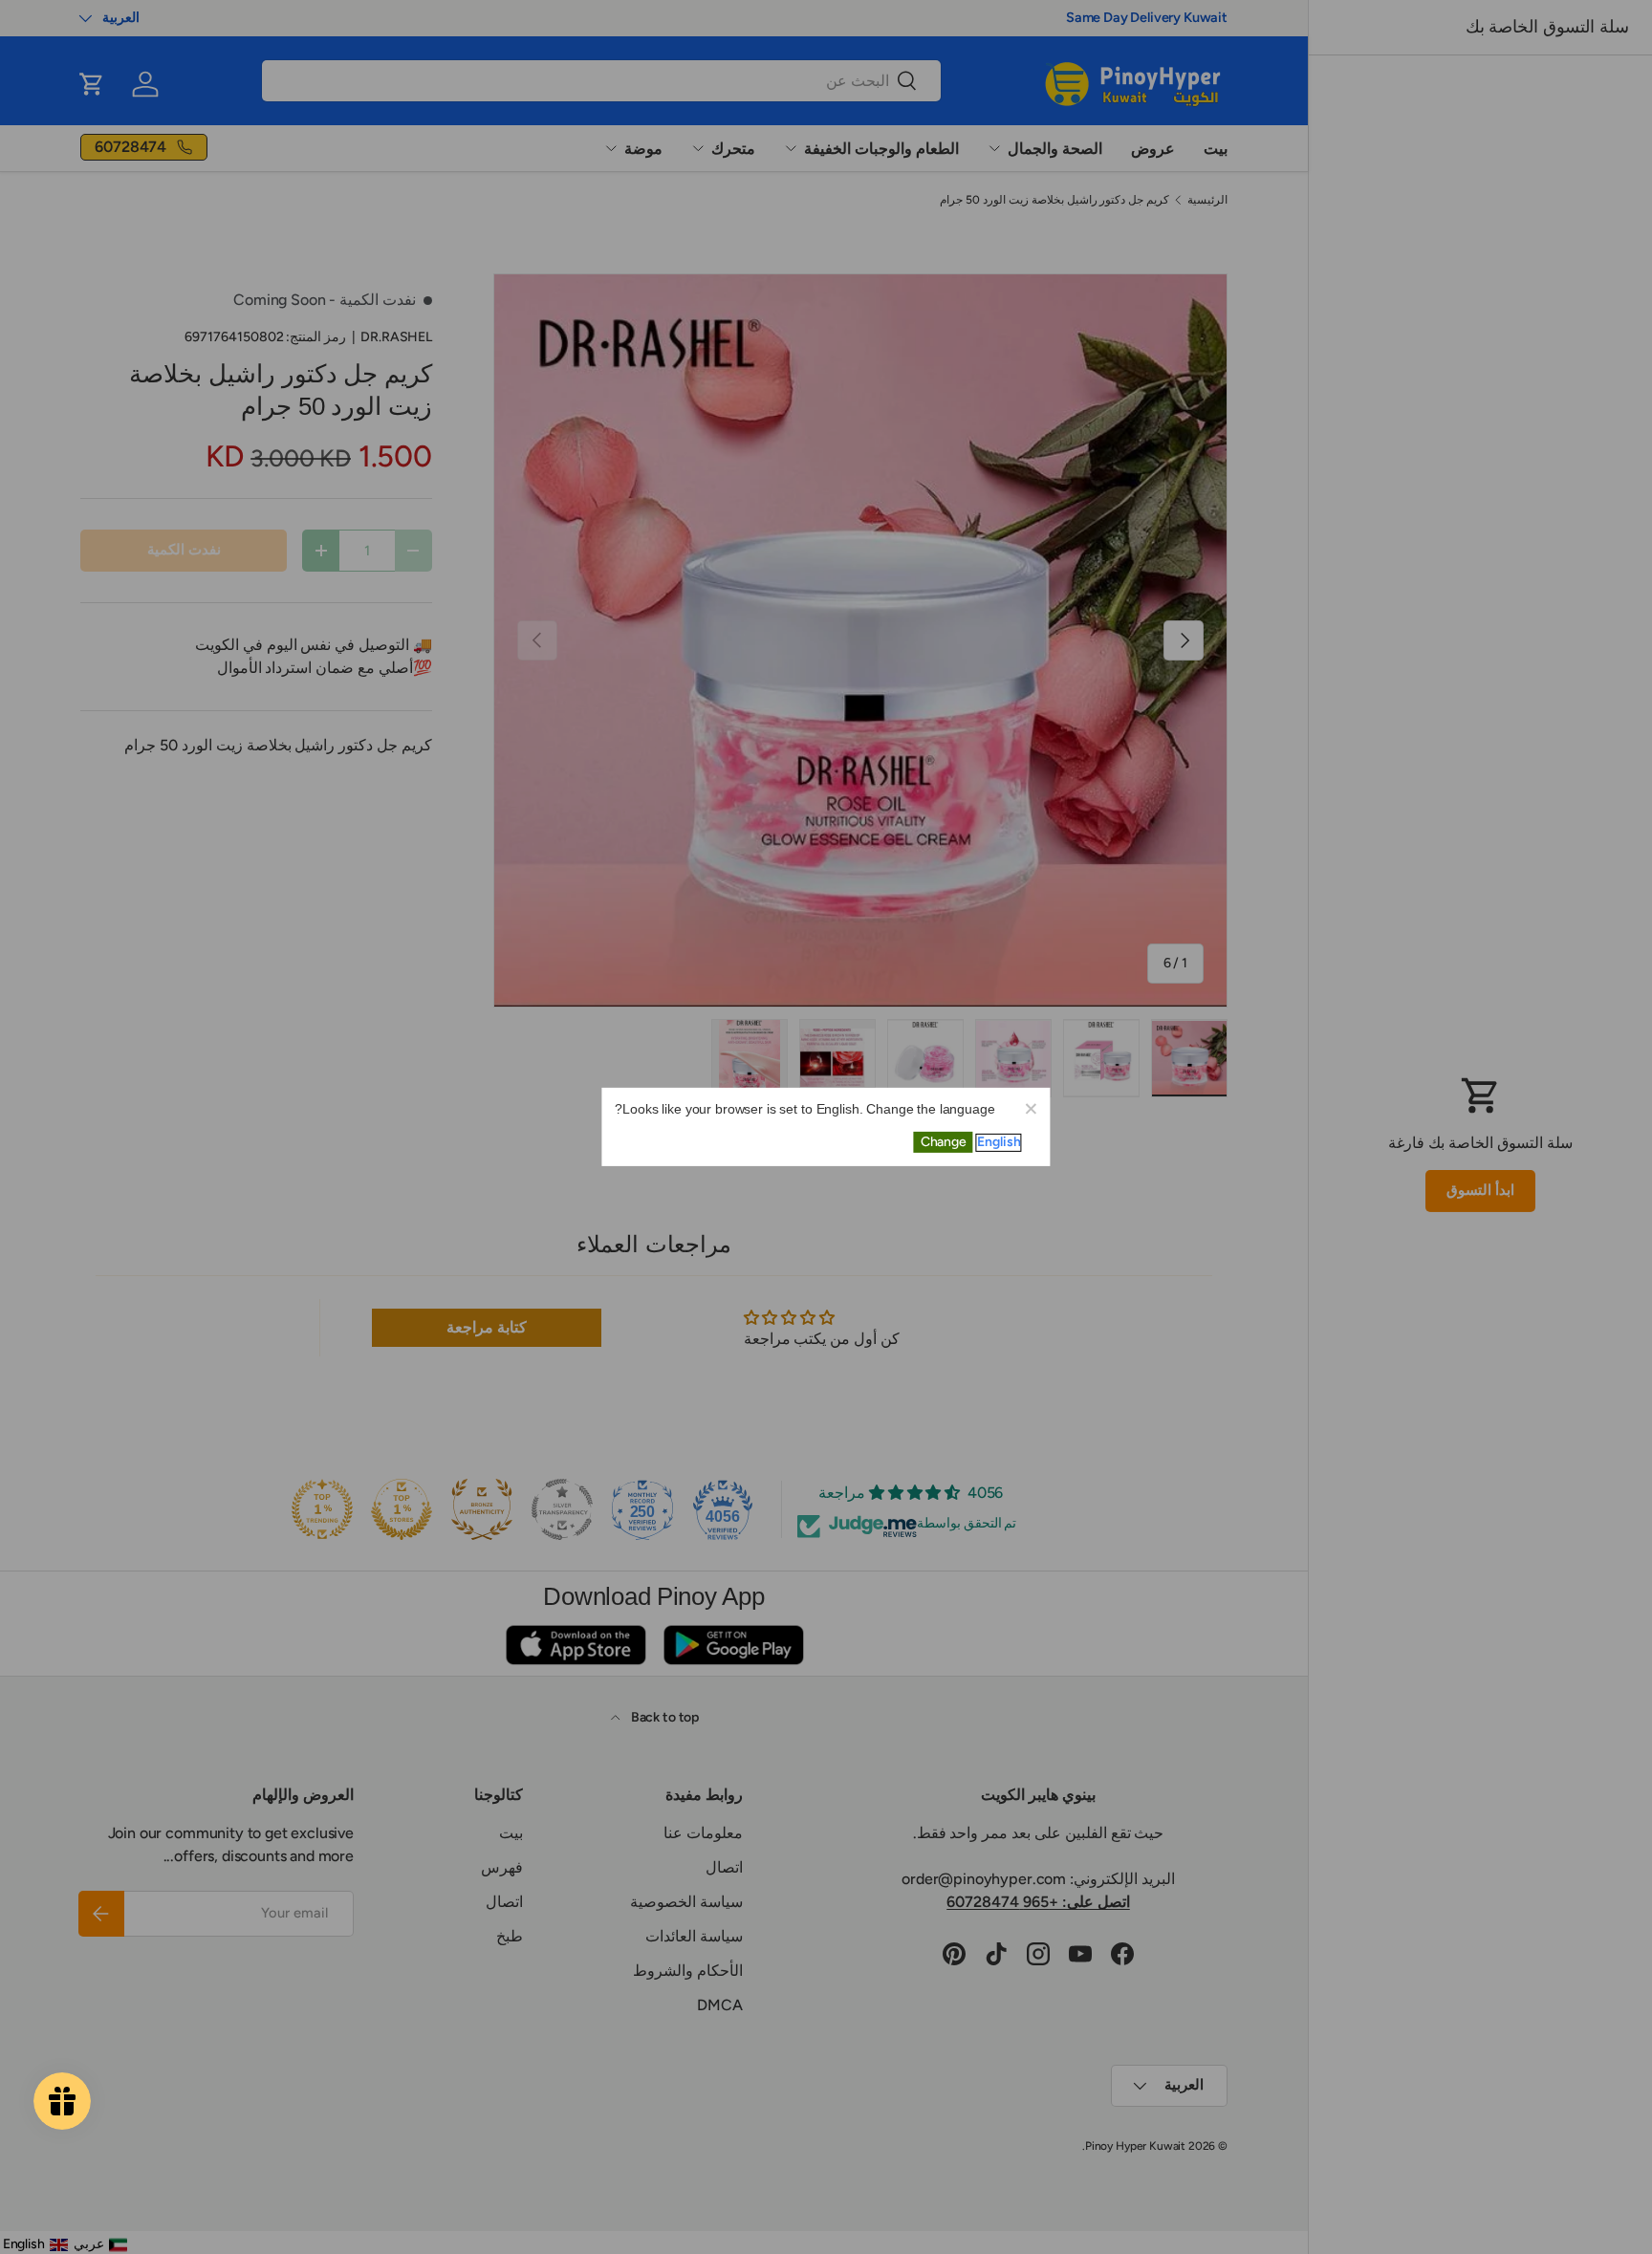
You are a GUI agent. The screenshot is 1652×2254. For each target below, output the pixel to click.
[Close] (1031, 1108)
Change (944, 1142)
